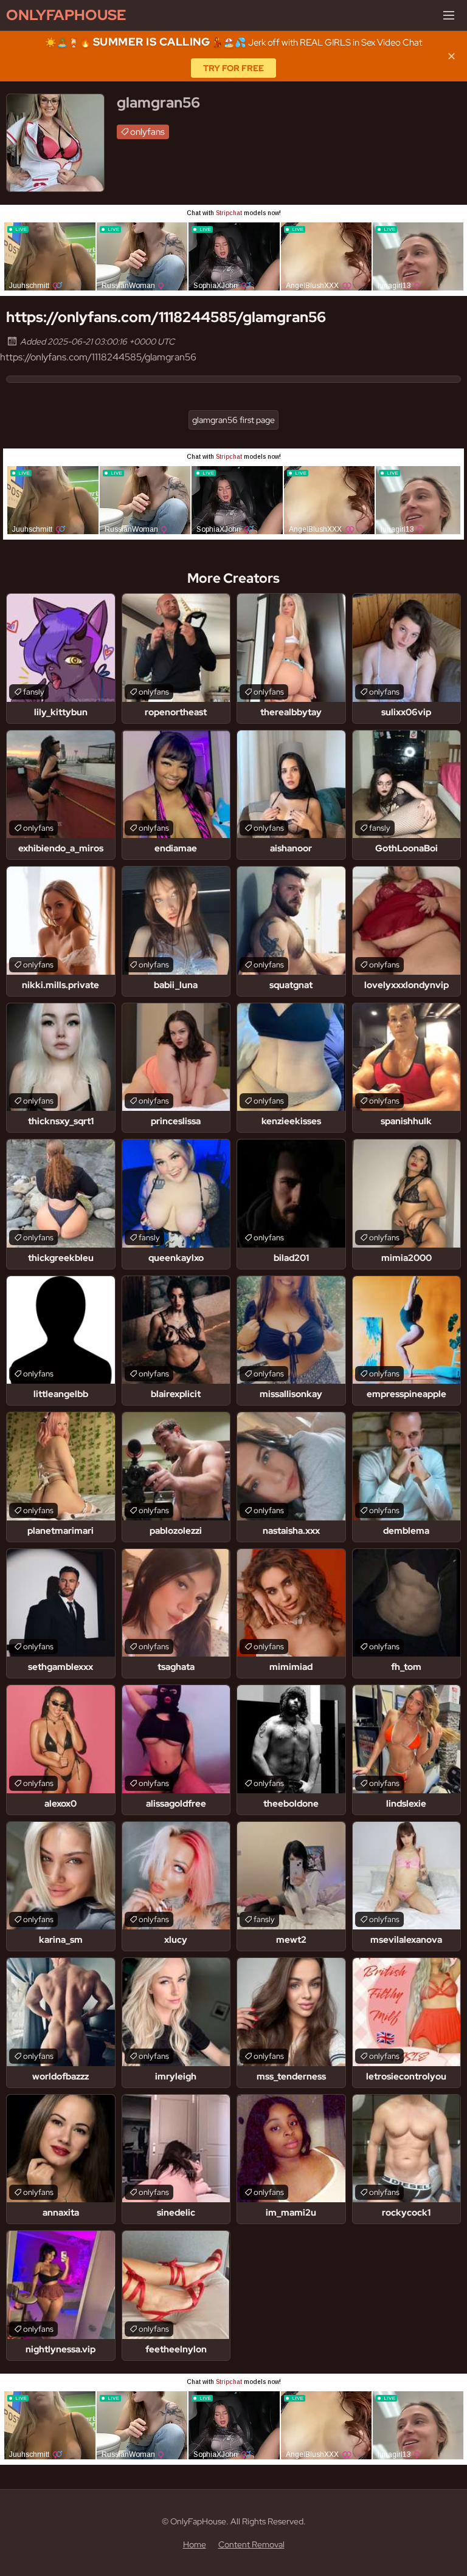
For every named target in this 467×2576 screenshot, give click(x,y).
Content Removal (251, 2544)
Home (195, 2544)
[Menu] (449, 15)
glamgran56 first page (233, 420)
